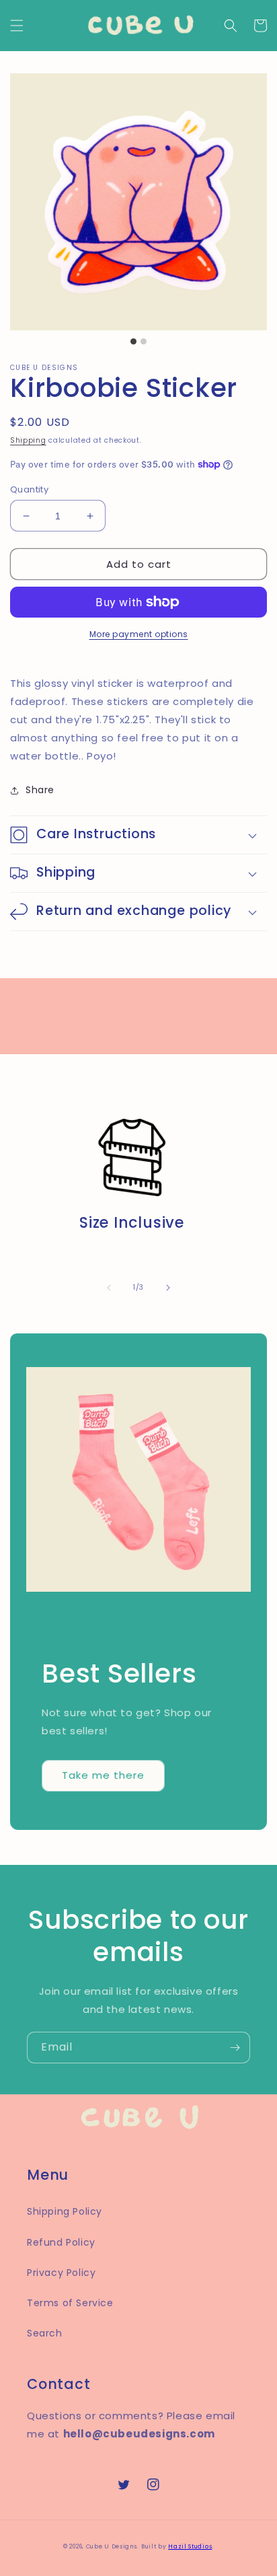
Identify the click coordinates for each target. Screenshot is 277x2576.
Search (45, 2333)
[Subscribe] (235, 2048)
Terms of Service (70, 2303)
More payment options (139, 634)
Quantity (29, 489)
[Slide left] (109, 1288)
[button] (17, 26)
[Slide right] (168, 1288)
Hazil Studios (190, 2546)
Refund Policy (61, 2242)
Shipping (28, 440)
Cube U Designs (112, 2546)
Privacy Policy (61, 2273)
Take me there (103, 1775)
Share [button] (40, 790)
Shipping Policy (65, 2211)
